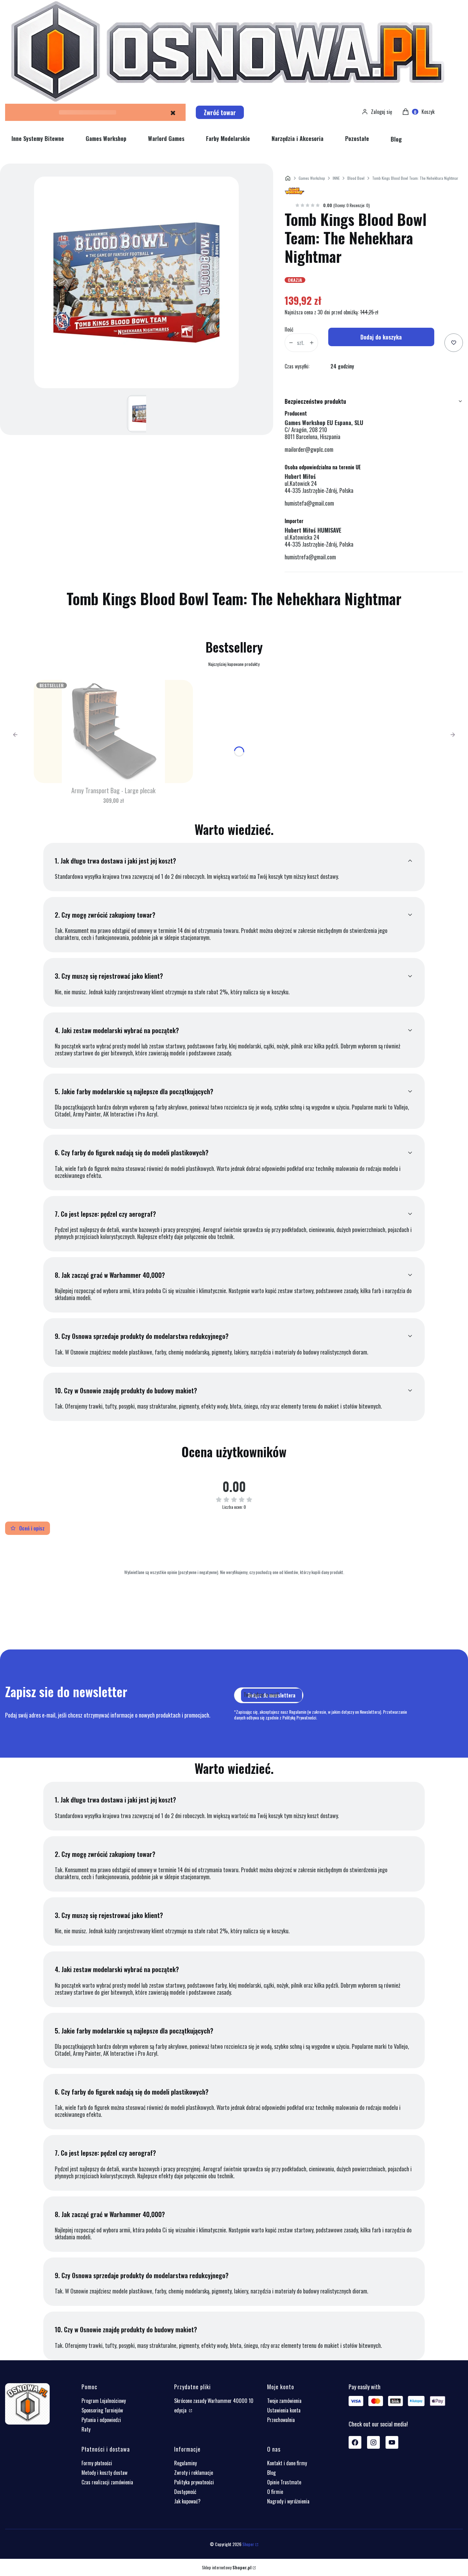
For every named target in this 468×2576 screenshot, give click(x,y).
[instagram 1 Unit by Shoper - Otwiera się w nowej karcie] (373, 2442)
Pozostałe (357, 138)
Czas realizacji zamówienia (107, 2482)
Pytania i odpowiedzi (101, 2420)
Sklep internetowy (227, 2567)
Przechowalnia (281, 2420)
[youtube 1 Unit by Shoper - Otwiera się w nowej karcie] (392, 2442)
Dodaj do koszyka (381, 337)
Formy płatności (97, 2463)
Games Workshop (106, 138)
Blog (396, 139)
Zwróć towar (220, 112)
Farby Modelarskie (228, 138)
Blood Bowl (356, 178)
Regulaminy (185, 2463)
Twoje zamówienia (284, 2401)
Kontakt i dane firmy (287, 2463)
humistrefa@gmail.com (310, 557)
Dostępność (185, 2492)
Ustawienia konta (284, 2410)
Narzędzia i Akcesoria (298, 138)
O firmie (275, 2492)
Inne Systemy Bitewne (38, 138)
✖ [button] (173, 112)
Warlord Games (166, 138)
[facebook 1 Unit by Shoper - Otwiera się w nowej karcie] (355, 2442)
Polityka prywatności (194, 2482)
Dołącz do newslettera (272, 1695)
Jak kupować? (187, 2501)
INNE (336, 178)
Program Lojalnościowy (104, 2401)
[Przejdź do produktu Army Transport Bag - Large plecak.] (113, 731)
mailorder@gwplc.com (309, 449)
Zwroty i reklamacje (194, 2473)
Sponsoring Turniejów (102, 2410)
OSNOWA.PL (288, 178)
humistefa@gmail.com (309, 503)
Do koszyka (113, 774)
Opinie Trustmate (284, 2482)
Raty (86, 2429)
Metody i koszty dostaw (104, 2473)
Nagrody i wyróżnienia (288, 2501)
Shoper (248, 2544)
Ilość (289, 329)
